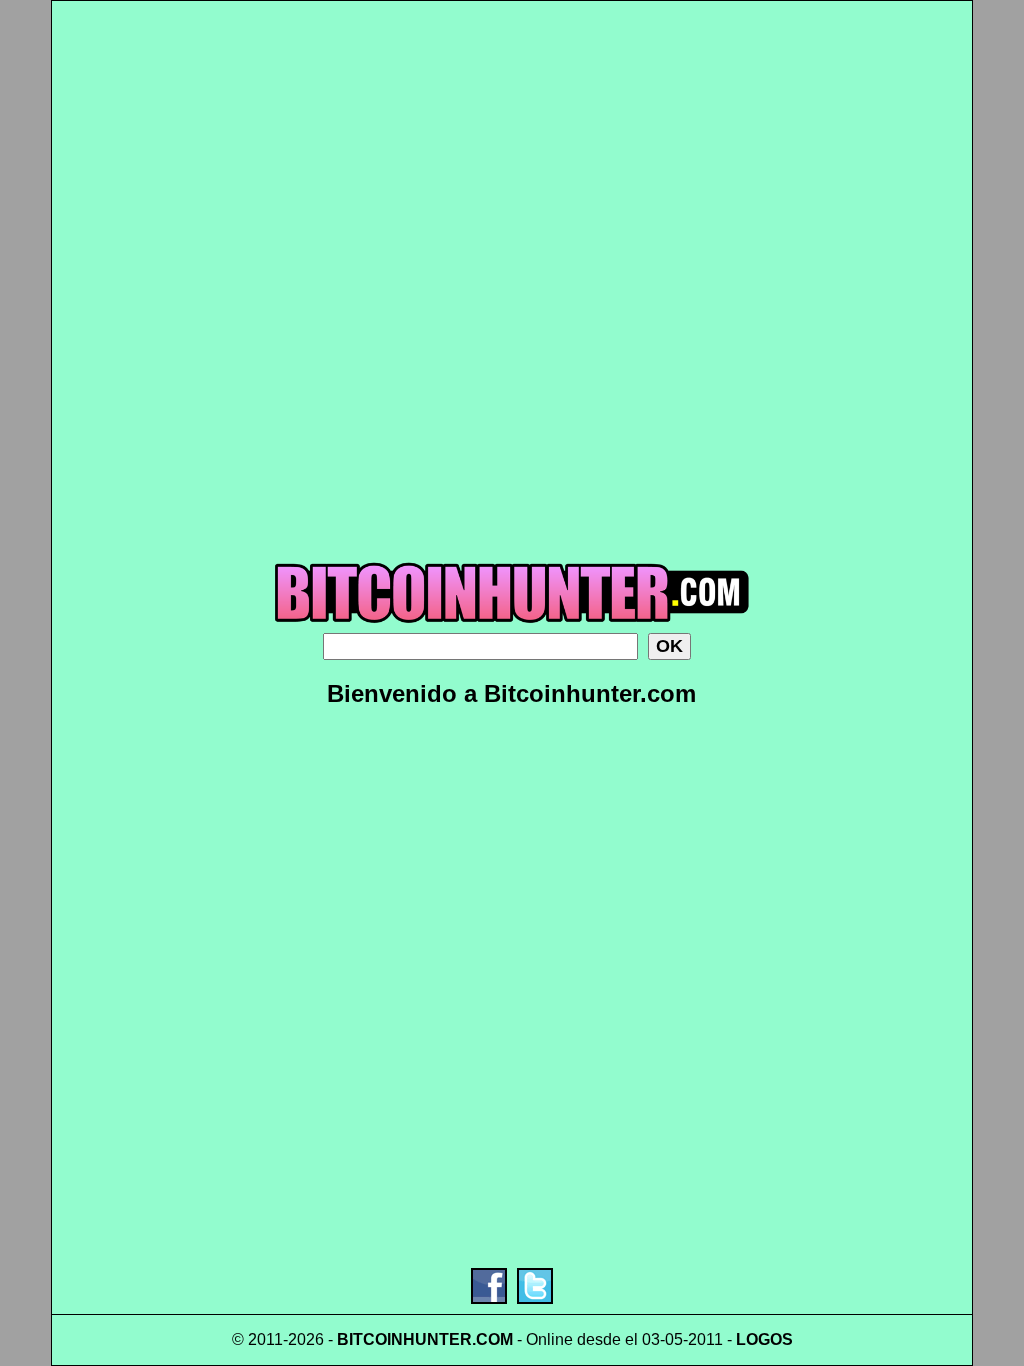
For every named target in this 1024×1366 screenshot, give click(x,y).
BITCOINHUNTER (404, 1339)
